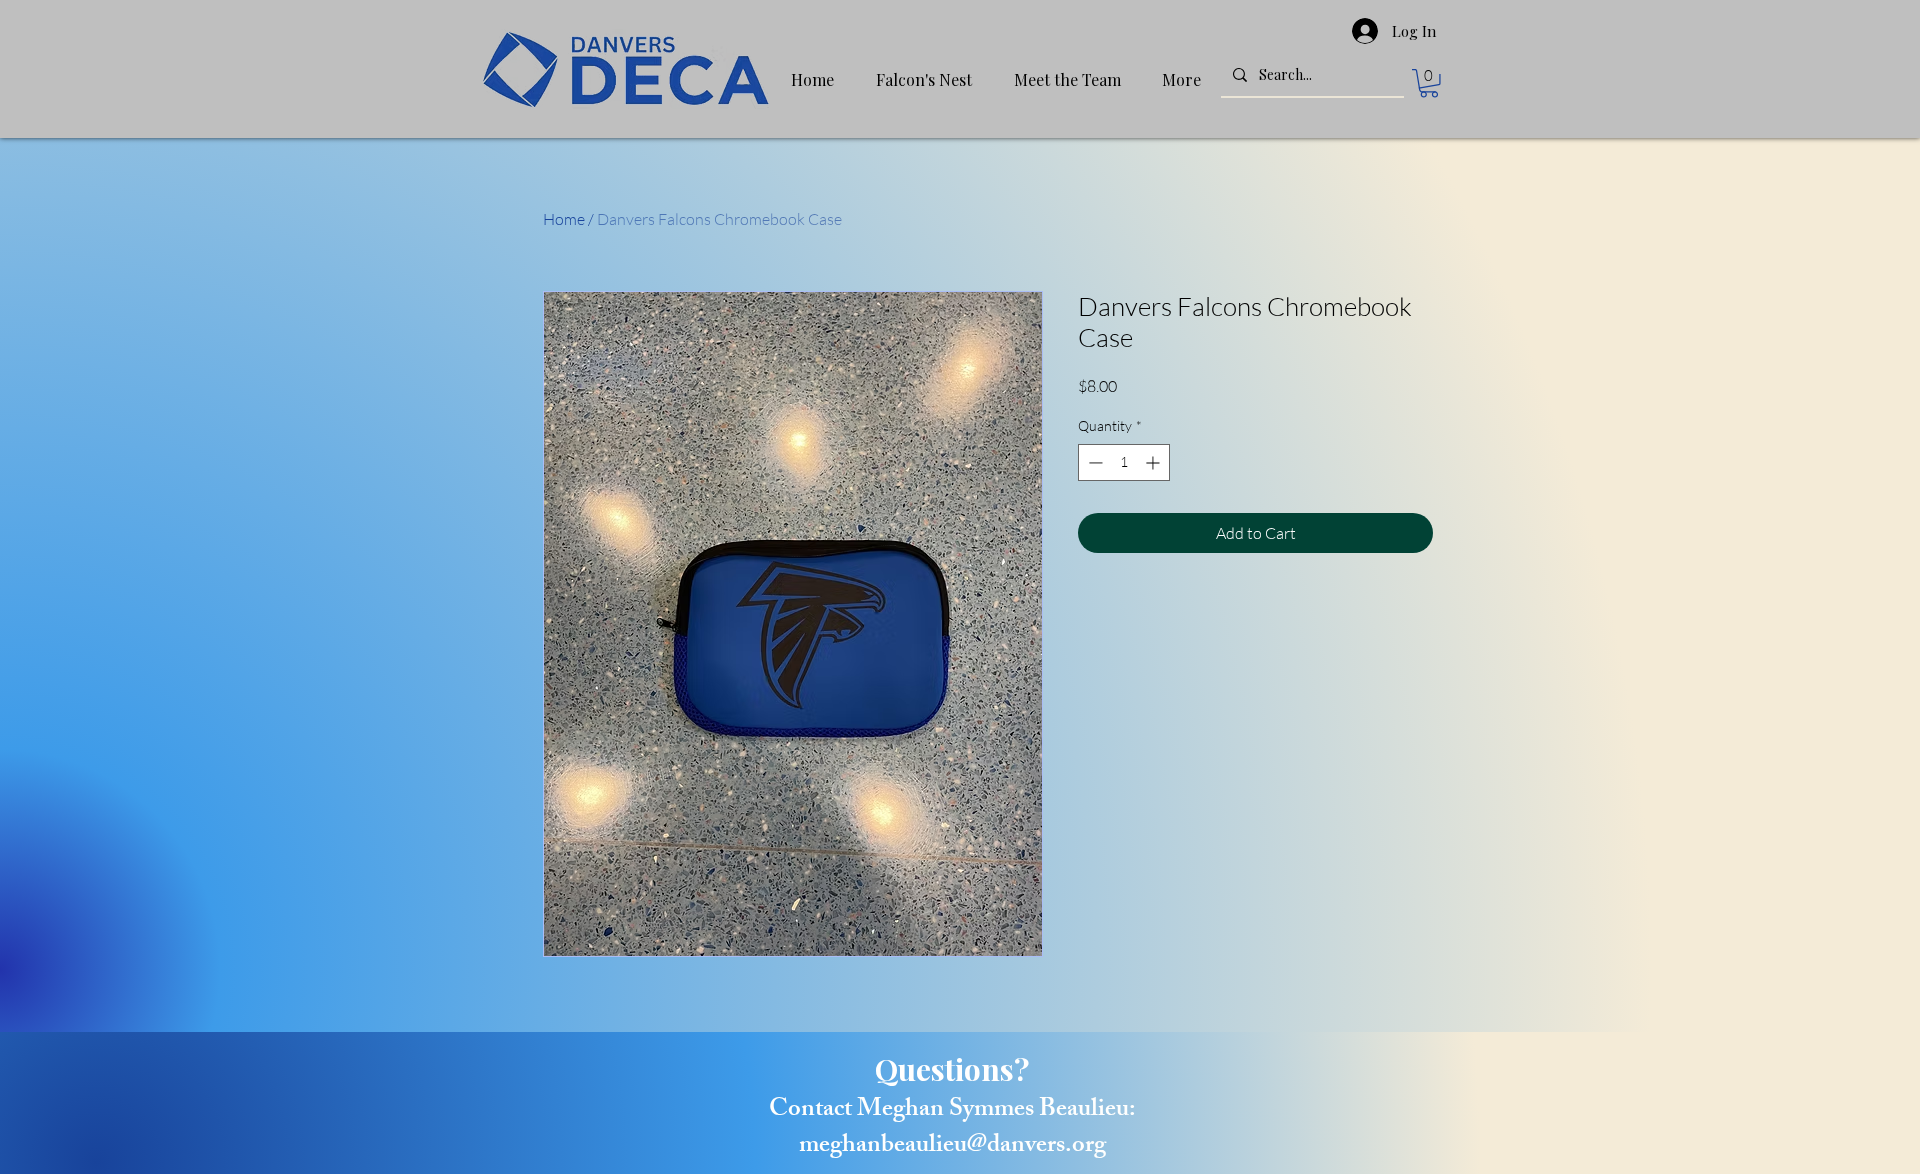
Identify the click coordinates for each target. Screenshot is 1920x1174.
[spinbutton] (1124, 462)
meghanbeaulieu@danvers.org (952, 1147)
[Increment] (1154, 462)
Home (564, 219)
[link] (1429, 83)
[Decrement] (1093, 462)
